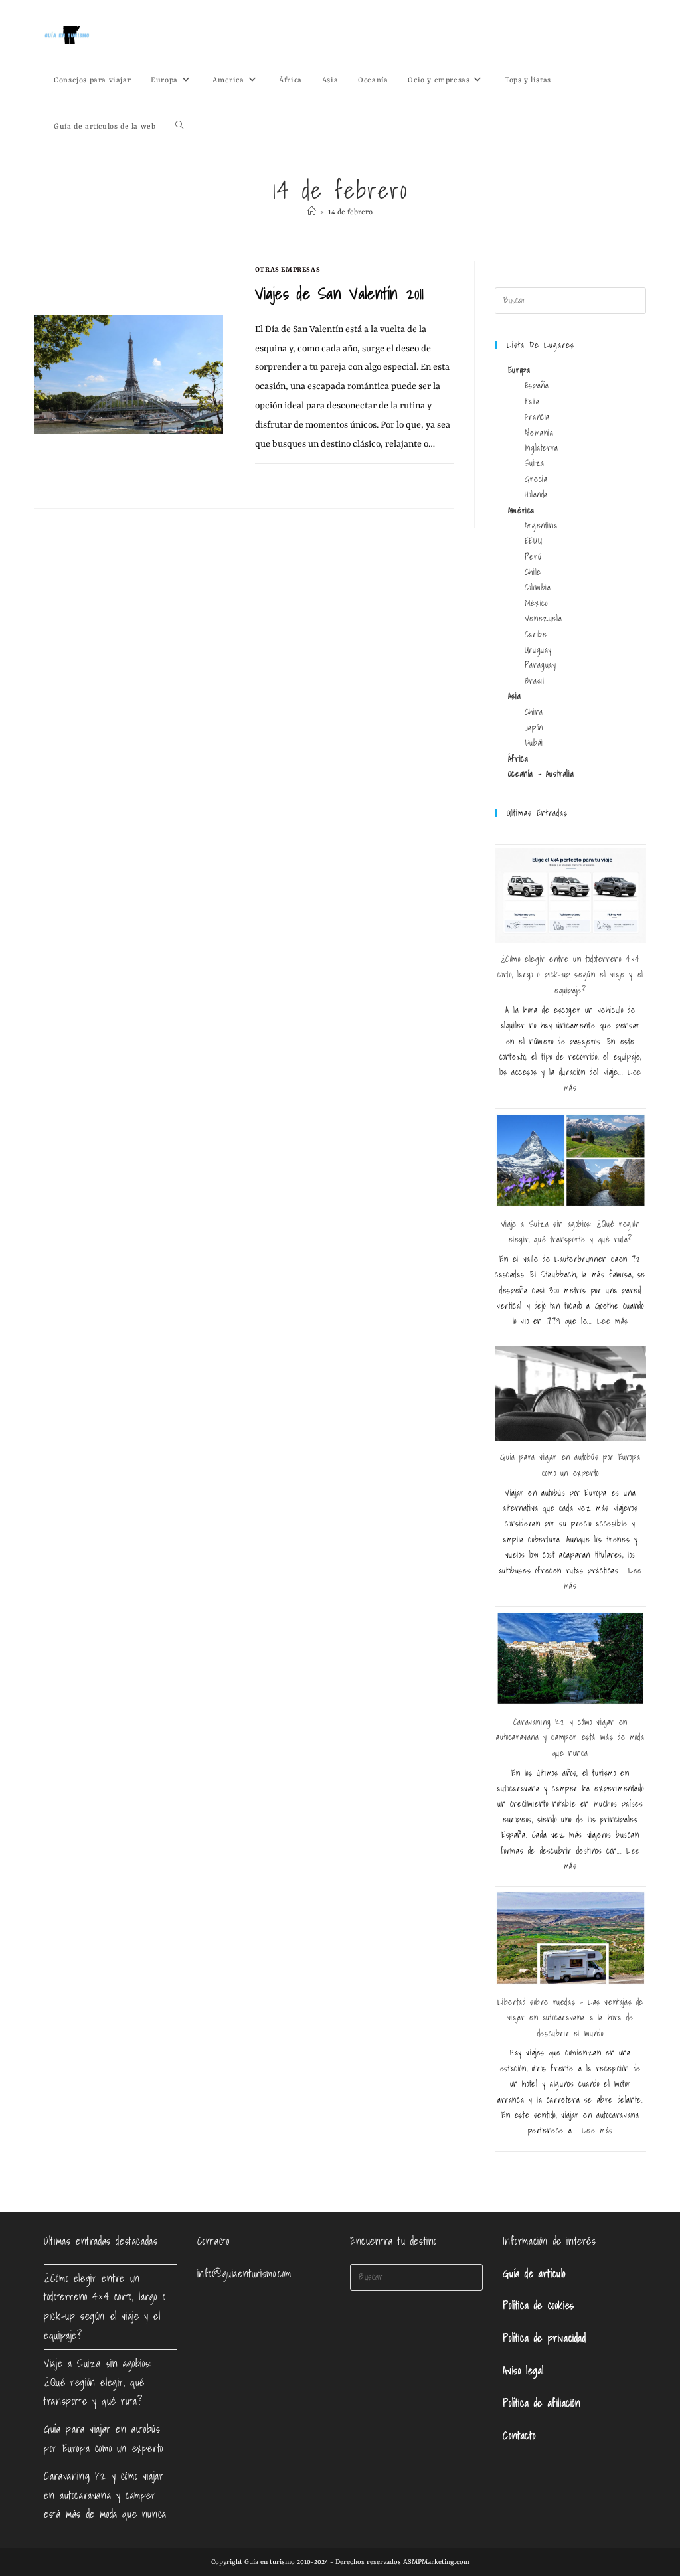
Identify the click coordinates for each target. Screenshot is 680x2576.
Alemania (539, 433)
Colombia (538, 587)
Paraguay (541, 665)
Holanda (536, 494)
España (537, 385)
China (534, 712)
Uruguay (538, 650)
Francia (537, 417)
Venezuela (543, 618)
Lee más (613, 1321)
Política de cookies (538, 2305)
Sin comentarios (297, 479)
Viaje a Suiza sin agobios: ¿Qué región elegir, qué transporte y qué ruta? (98, 2382)
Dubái (534, 743)
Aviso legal (523, 2370)
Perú (533, 557)
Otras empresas (288, 270)
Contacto (519, 2435)
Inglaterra (542, 448)
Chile (533, 572)
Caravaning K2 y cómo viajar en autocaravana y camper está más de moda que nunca (570, 1737)
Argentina (541, 525)
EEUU (533, 541)
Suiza (535, 463)
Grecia (536, 479)
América (521, 510)
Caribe (536, 634)
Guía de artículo (534, 2273)
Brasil (535, 681)
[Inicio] (312, 213)
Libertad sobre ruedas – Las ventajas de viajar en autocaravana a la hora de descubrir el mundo (570, 2018)
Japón (534, 727)
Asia (514, 696)
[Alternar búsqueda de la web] (180, 127)
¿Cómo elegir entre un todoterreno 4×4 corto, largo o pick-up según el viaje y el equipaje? (570, 975)
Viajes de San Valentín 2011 (340, 293)
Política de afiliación (542, 2403)
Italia (532, 401)
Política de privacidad (544, 2338)
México (536, 603)
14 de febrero (350, 213)
